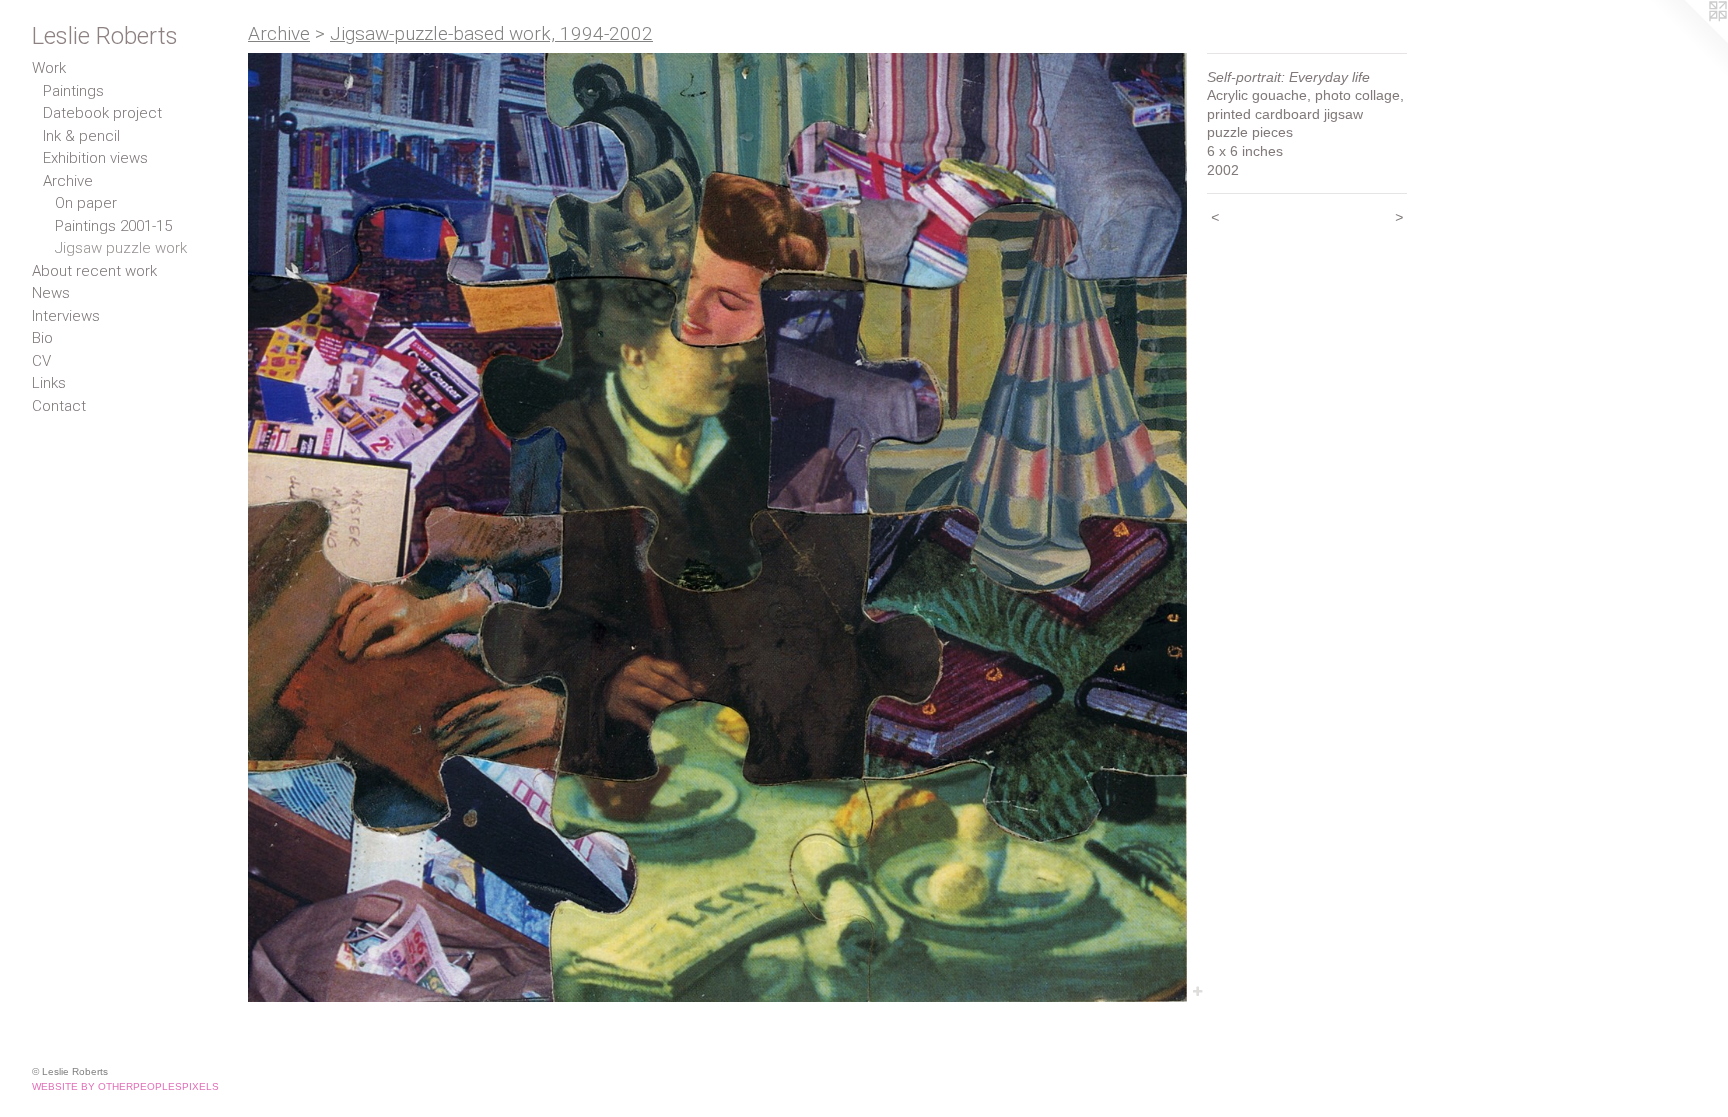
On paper (86, 203)
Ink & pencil (81, 136)
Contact (59, 406)
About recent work (94, 271)
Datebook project (102, 113)
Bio (42, 338)
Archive (68, 181)
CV (41, 361)
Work (49, 68)
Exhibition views (95, 158)
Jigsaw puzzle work (121, 248)
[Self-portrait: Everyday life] (717, 527)
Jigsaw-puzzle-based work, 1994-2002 (491, 33)
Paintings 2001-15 (113, 226)
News (51, 293)
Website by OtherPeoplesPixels (125, 1086)
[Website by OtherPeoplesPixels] (1688, 40)
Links (49, 383)
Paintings (73, 91)
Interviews (66, 316)
